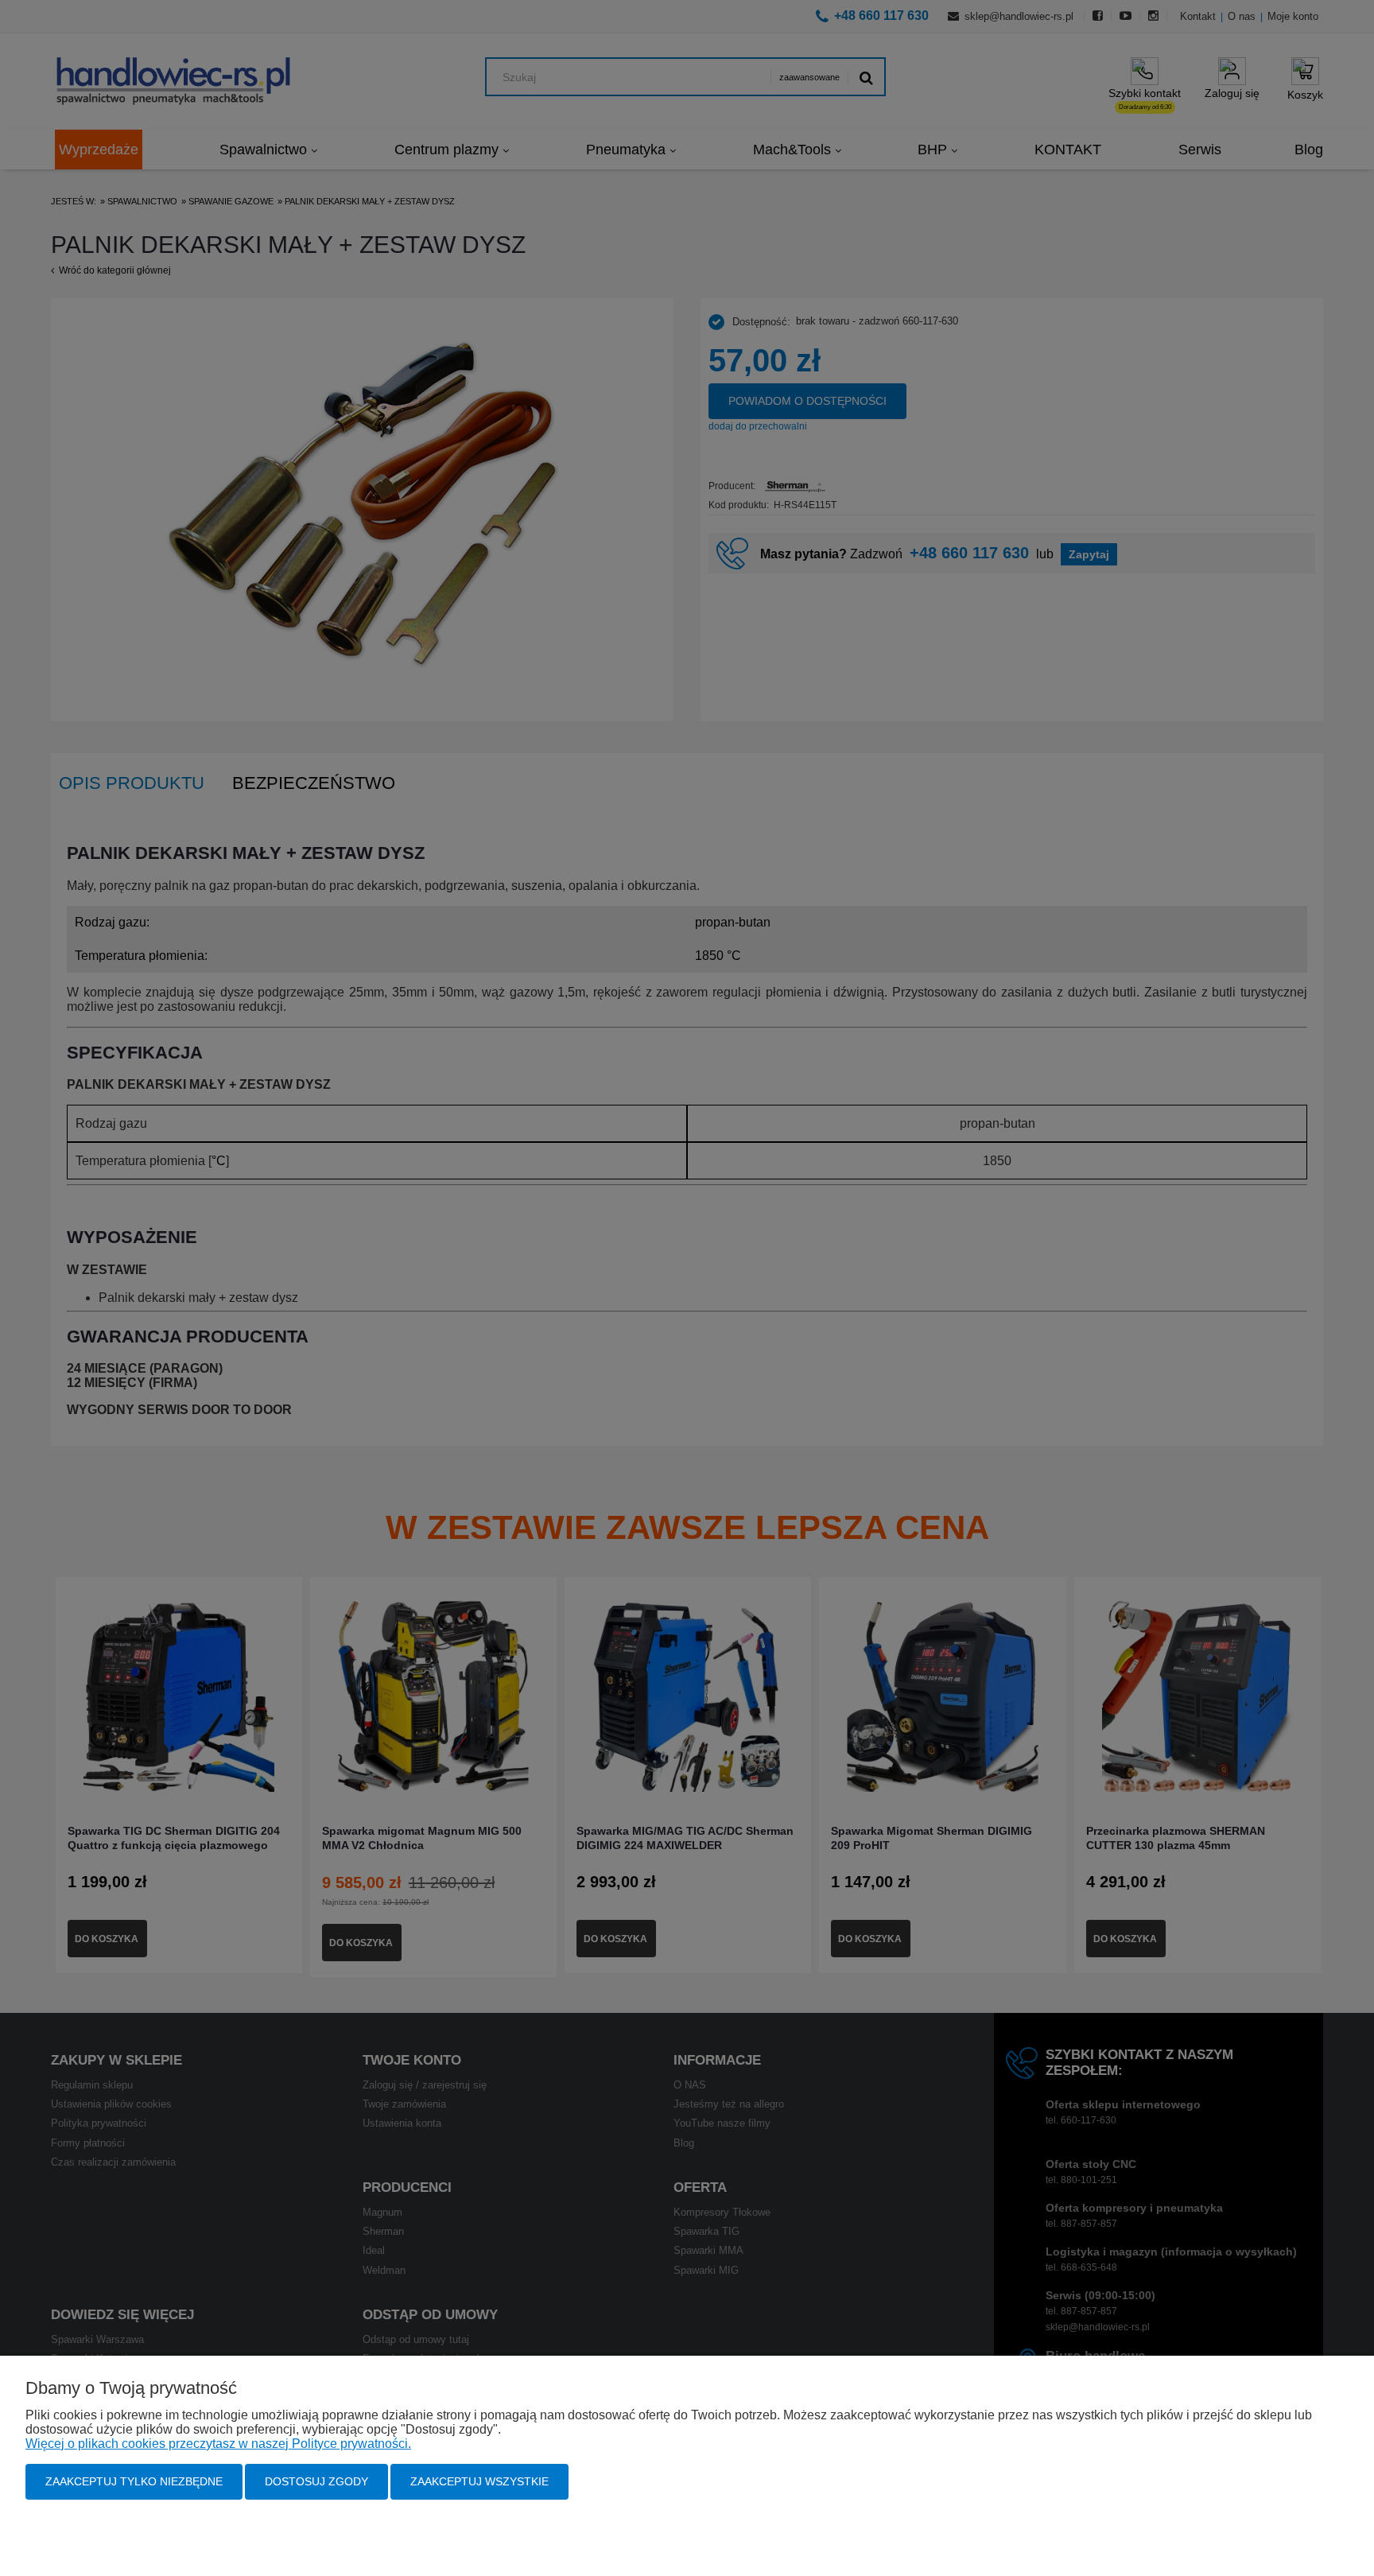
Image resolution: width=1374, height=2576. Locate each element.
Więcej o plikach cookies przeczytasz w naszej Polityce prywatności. (218, 2444)
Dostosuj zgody (316, 2481)
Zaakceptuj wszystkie (479, 2481)
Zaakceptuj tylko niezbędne (134, 2481)
